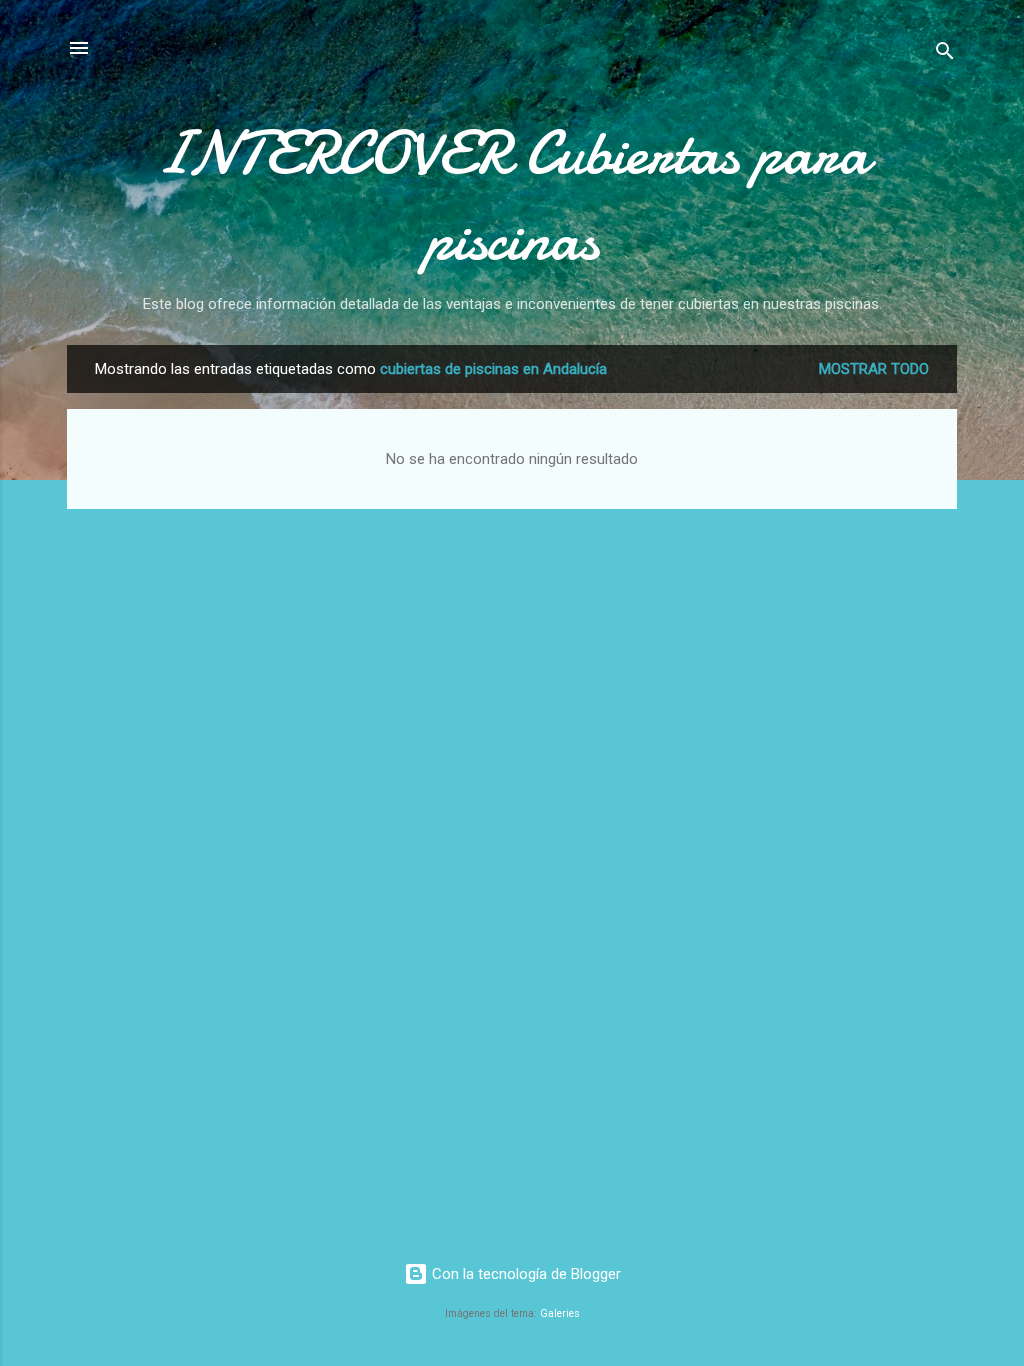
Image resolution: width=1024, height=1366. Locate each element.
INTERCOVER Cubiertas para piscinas (512, 196)
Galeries (560, 1313)
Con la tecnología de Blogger (524, 1274)
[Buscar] (945, 54)
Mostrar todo (874, 369)
